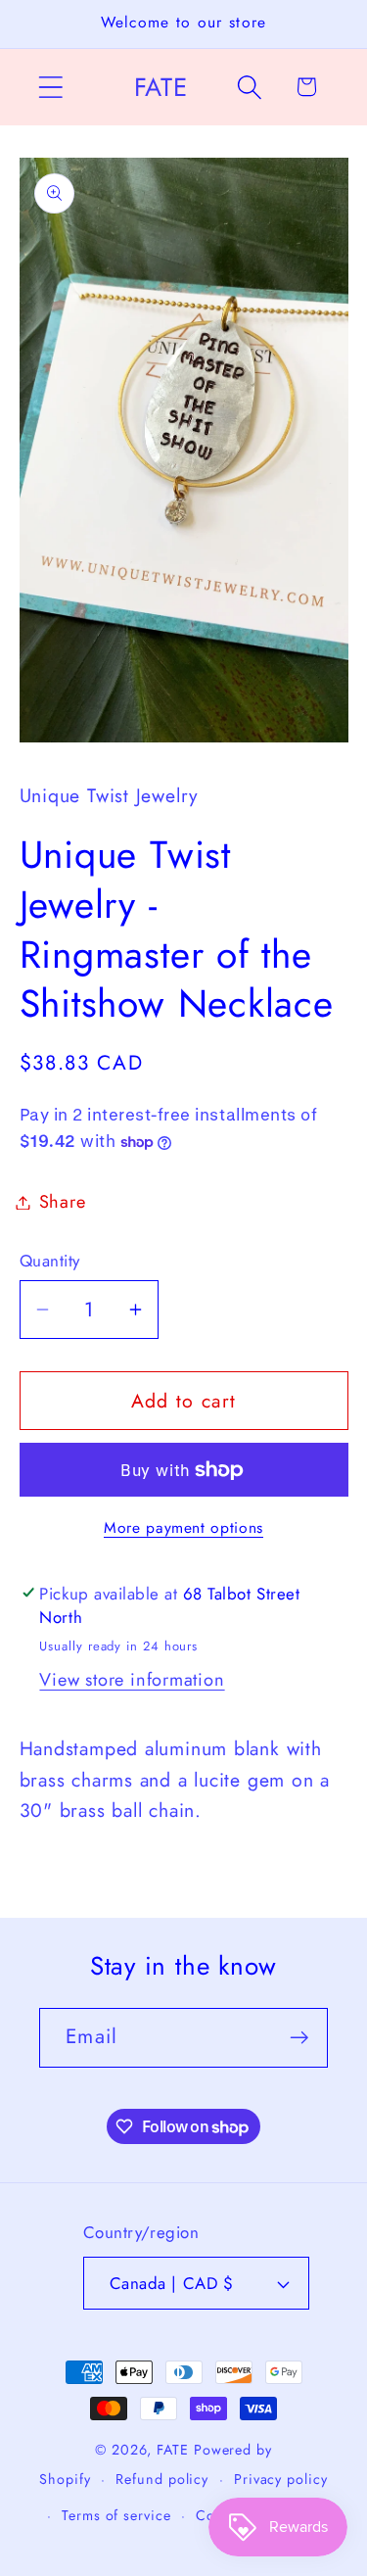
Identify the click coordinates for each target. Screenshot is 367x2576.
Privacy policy (281, 2479)
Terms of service (116, 2515)
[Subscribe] (299, 2038)
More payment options (183, 1528)
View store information (132, 1680)
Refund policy (162, 2479)
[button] (50, 87)
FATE (173, 2450)
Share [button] (63, 1202)
